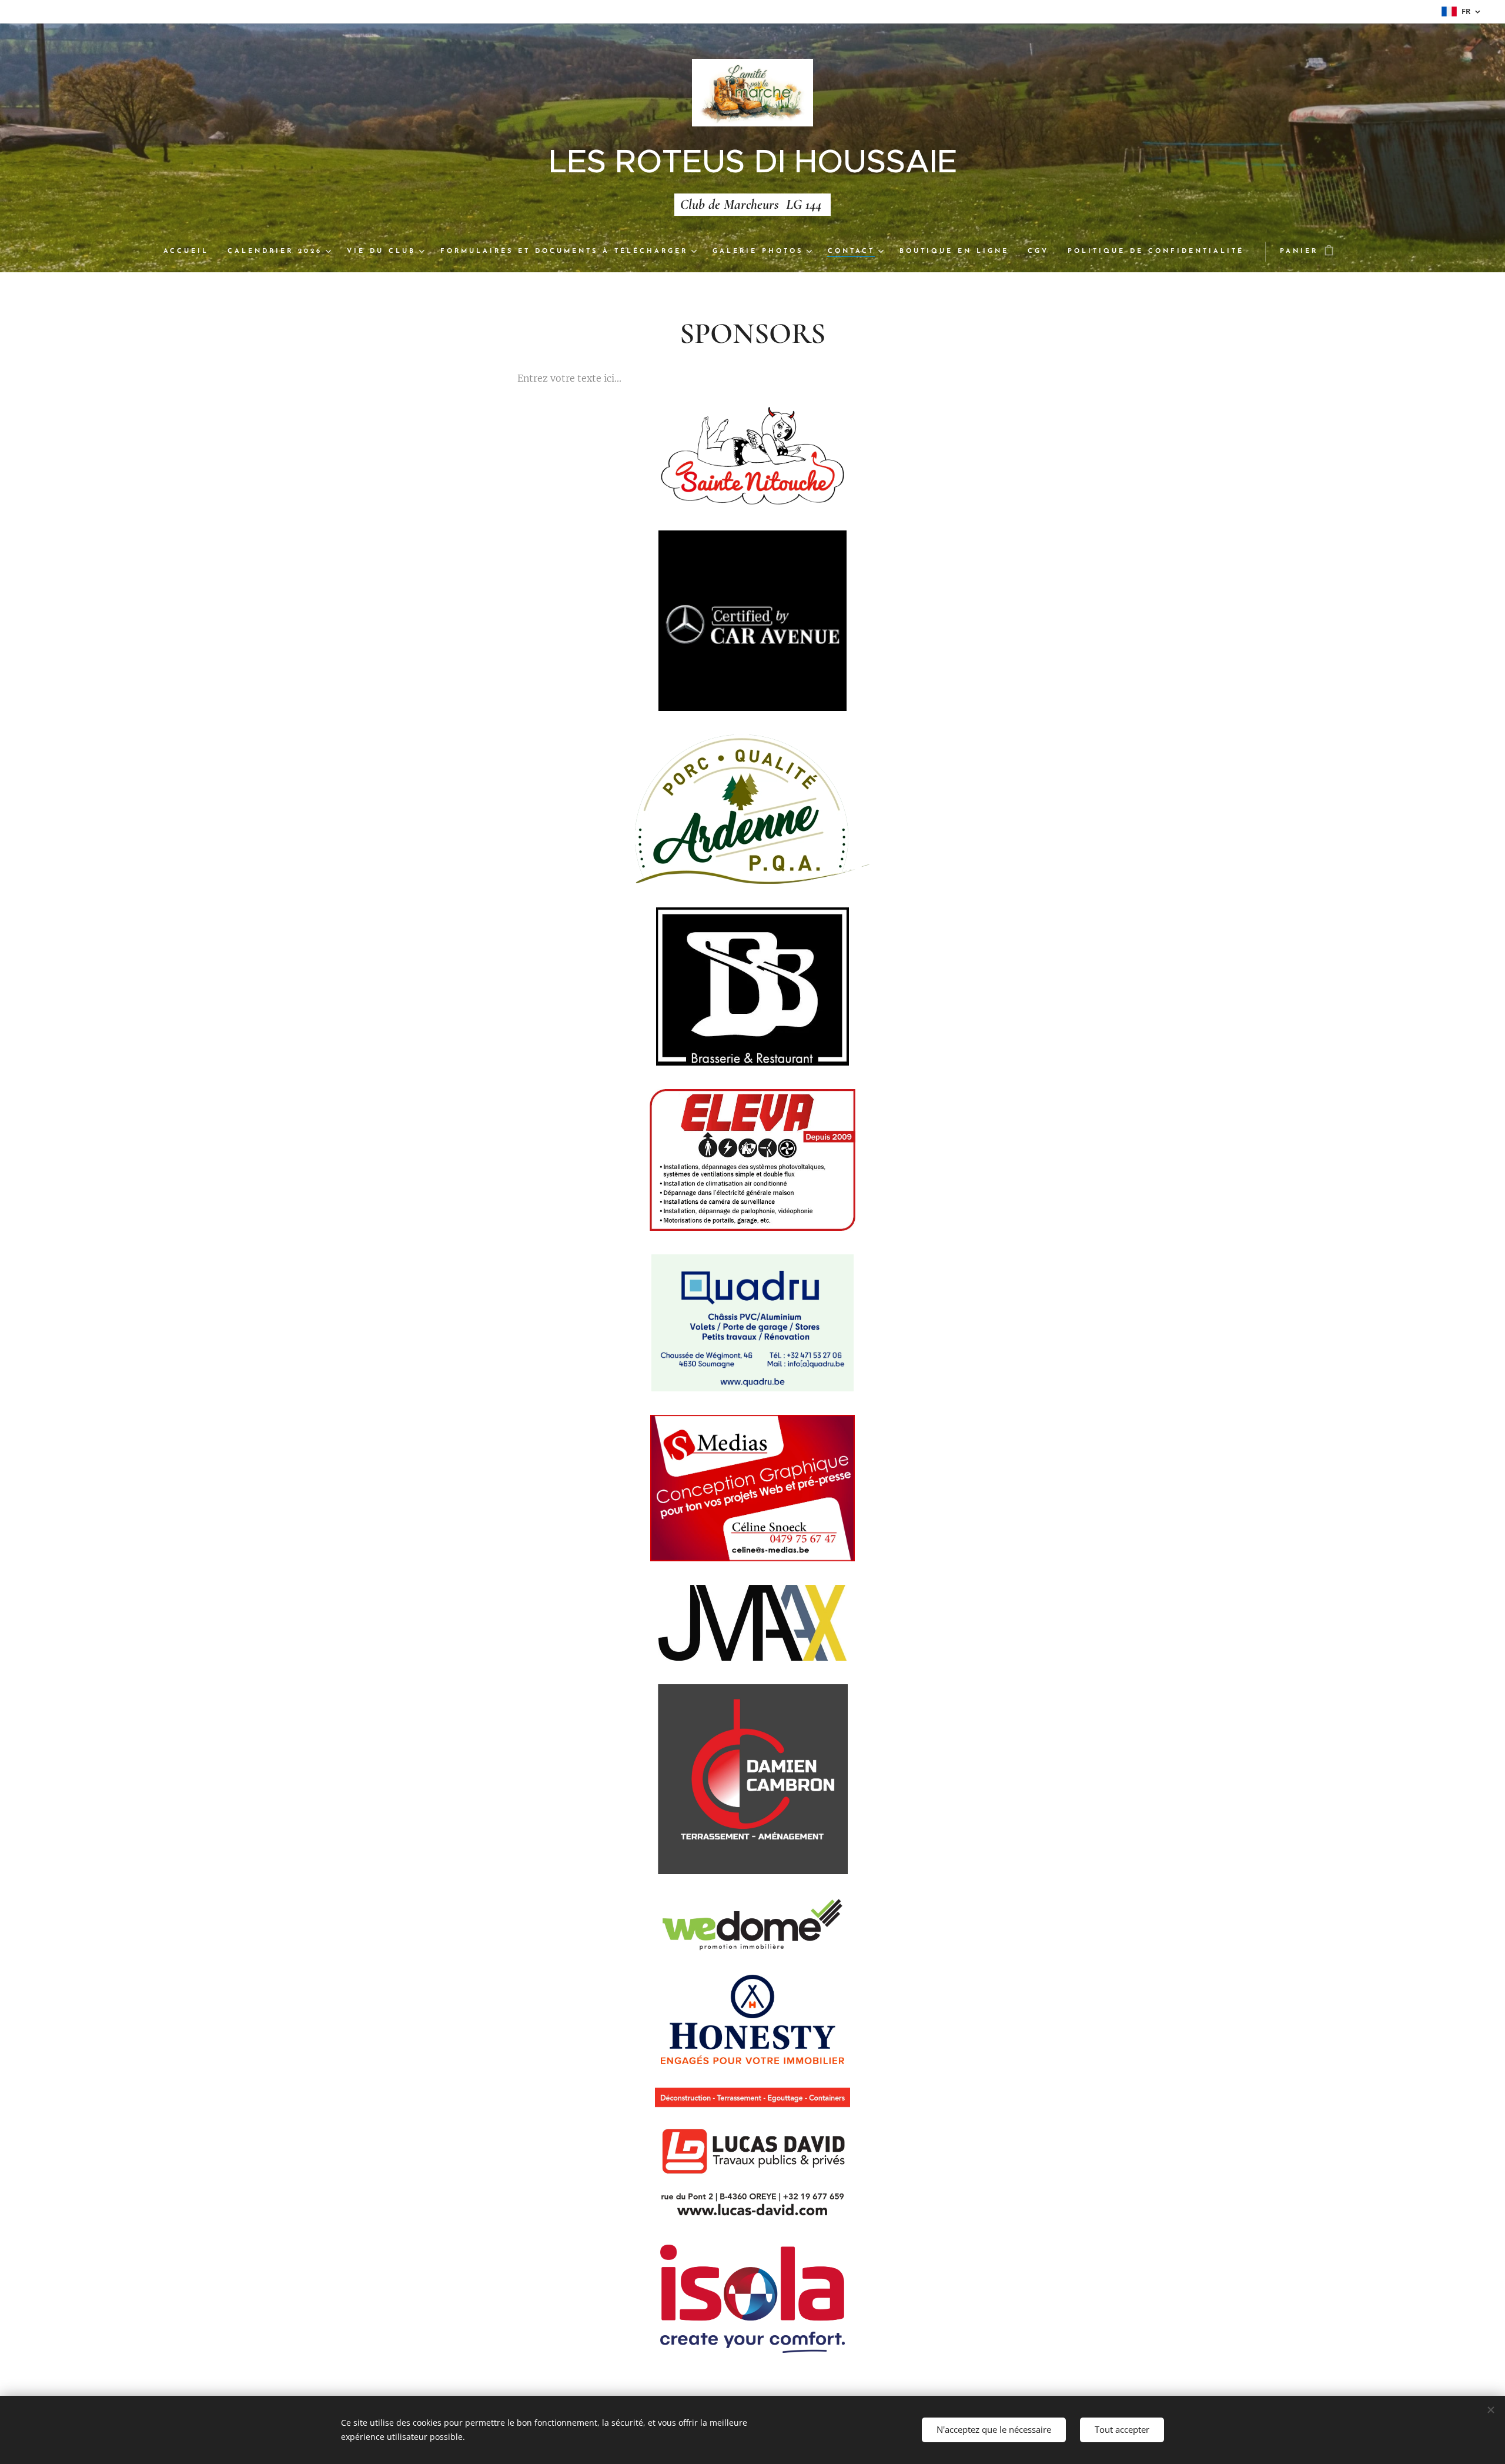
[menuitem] (191, 252)
